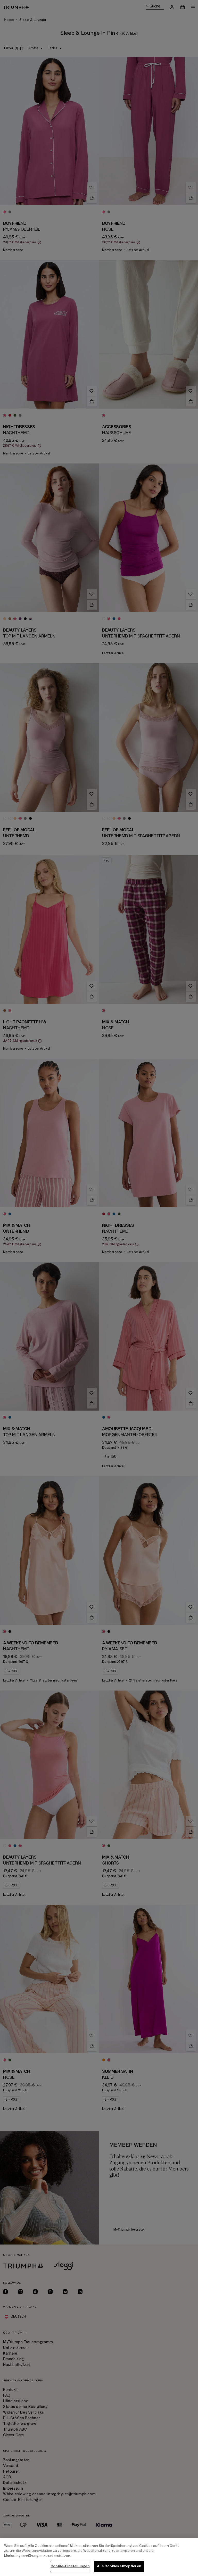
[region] (99, 2557)
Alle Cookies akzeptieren (119, 2566)
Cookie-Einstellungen (70, 2566)
